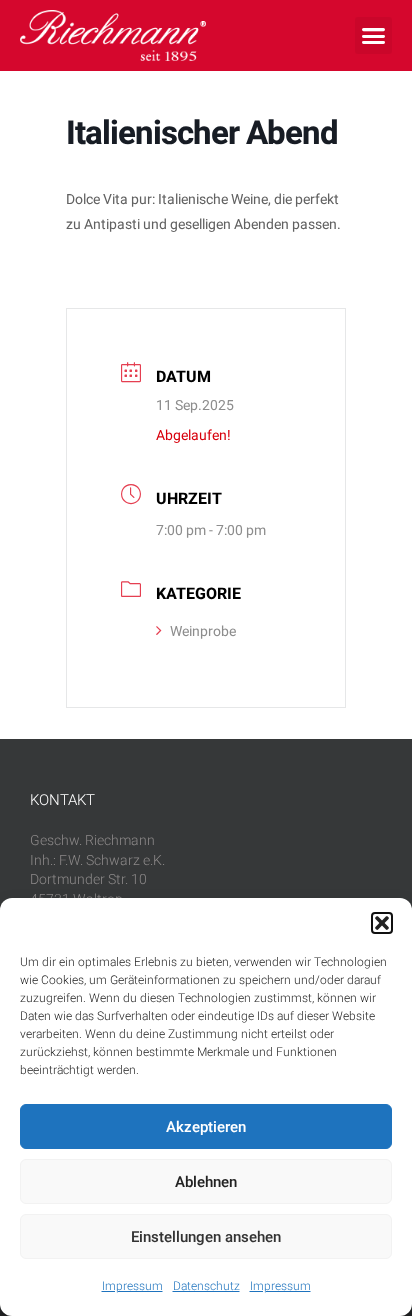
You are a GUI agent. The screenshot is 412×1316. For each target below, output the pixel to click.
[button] (382, 923)
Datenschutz (206, 1286)
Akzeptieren (206, 1127)
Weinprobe (203, 631)
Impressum (132, 1286)
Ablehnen (206, 1182)
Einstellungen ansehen (206, 1237)
